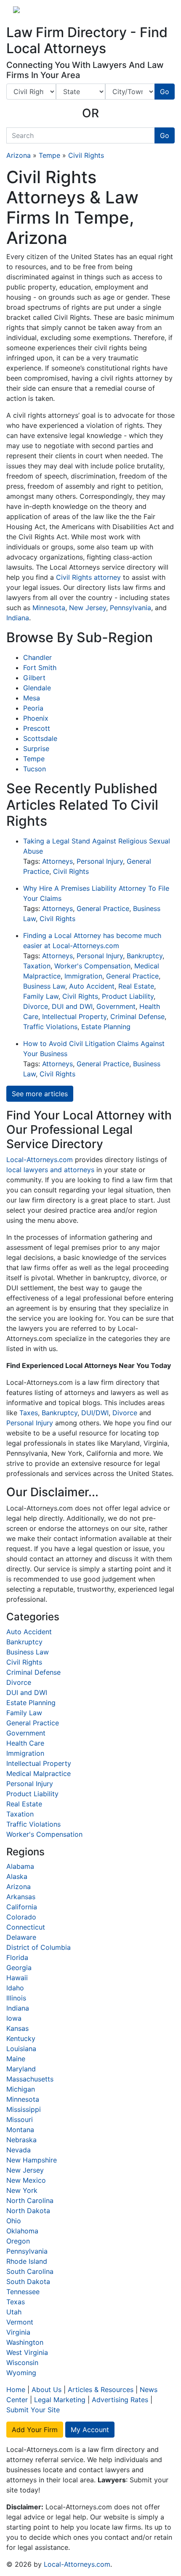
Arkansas (21, 1897)
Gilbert (34, 678)
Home (16, 2389)
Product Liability (128, 996)
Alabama (20, 1866)
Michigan (21, 2089)
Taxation (37, 966)
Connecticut (26, 1927)
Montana (20, 2130)
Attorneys (57, 861)
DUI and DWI (72, 1006)
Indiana (18, 618)
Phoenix (36, 718)
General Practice (103, 908)
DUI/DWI (95, 1413)
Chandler (37, 657)
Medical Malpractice (39, 1773)
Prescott (37, 728)
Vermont (20, 2322)
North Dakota (28, 2211)
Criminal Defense (137, 1016)
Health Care (25, 1743)
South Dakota (28, 2281)
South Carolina (30, 2271)
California (22, 1907)
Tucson (35, 769)
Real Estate (136, 986)
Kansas (17, 2028)
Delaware (21, 1937)
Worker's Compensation (92, 966)
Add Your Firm (35, 2430)
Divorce (36, 1006)
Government (116, 1006)
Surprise (36, 749)
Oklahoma (22, 2231)
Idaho (15, 1988)
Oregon (18, 2241)
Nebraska (21, 2140)
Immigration (83, 976)
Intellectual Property (74, 1016)
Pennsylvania (130, 608)
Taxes (29, 1413)
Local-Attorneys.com (40, 1160)
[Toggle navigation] (156, 12)
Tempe (49, 155)
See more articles (40, 1094)
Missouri (20, 2119)
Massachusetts (30, 2079)
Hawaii (17, 1978)
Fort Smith (40, 668)
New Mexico (26, 2180)
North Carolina (30, 2200)
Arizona (19, 155)
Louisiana (21, 2049)
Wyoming (21, 2373)
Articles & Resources (101, 2389)
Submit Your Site (33, 2410)
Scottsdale (40, 738)
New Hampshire (32, 2160)
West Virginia (27, 2352)
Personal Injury (100, 861)
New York (22, 2190)
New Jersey (88, 608)
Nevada (19, 2150)
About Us (47, 2389)
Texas (16, 2302)
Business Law (44, 986)
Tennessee (23, 2292)
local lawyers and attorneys (50, 1170)
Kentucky (21, 2038)
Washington (25, 2342)
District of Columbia (39, 1947)
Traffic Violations (50, 1027)
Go (165, 92)
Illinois (16, 1998)
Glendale (37, 688)
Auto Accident (92, 986)
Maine (16, 2059)
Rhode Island (27, 2261)
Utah (14, 2312)
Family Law (41, 996)
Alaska (17, 1876)
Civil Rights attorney (88, 577)
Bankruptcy (145, 956)
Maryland (21, 2069)
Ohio (14, 2221)
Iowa (14, 2018)
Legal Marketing (60, 2400)
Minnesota (49, 608)
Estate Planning (106, 1027)
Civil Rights (86, 155)
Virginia (18, 2332)
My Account (90, 2430)
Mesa (32, 698)
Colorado (21, 1917)
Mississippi (24, 2109)
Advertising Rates (120, 2400)
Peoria (33, 708)
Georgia (19, 1968)
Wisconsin (22, 2362)
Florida (17, 1957)
